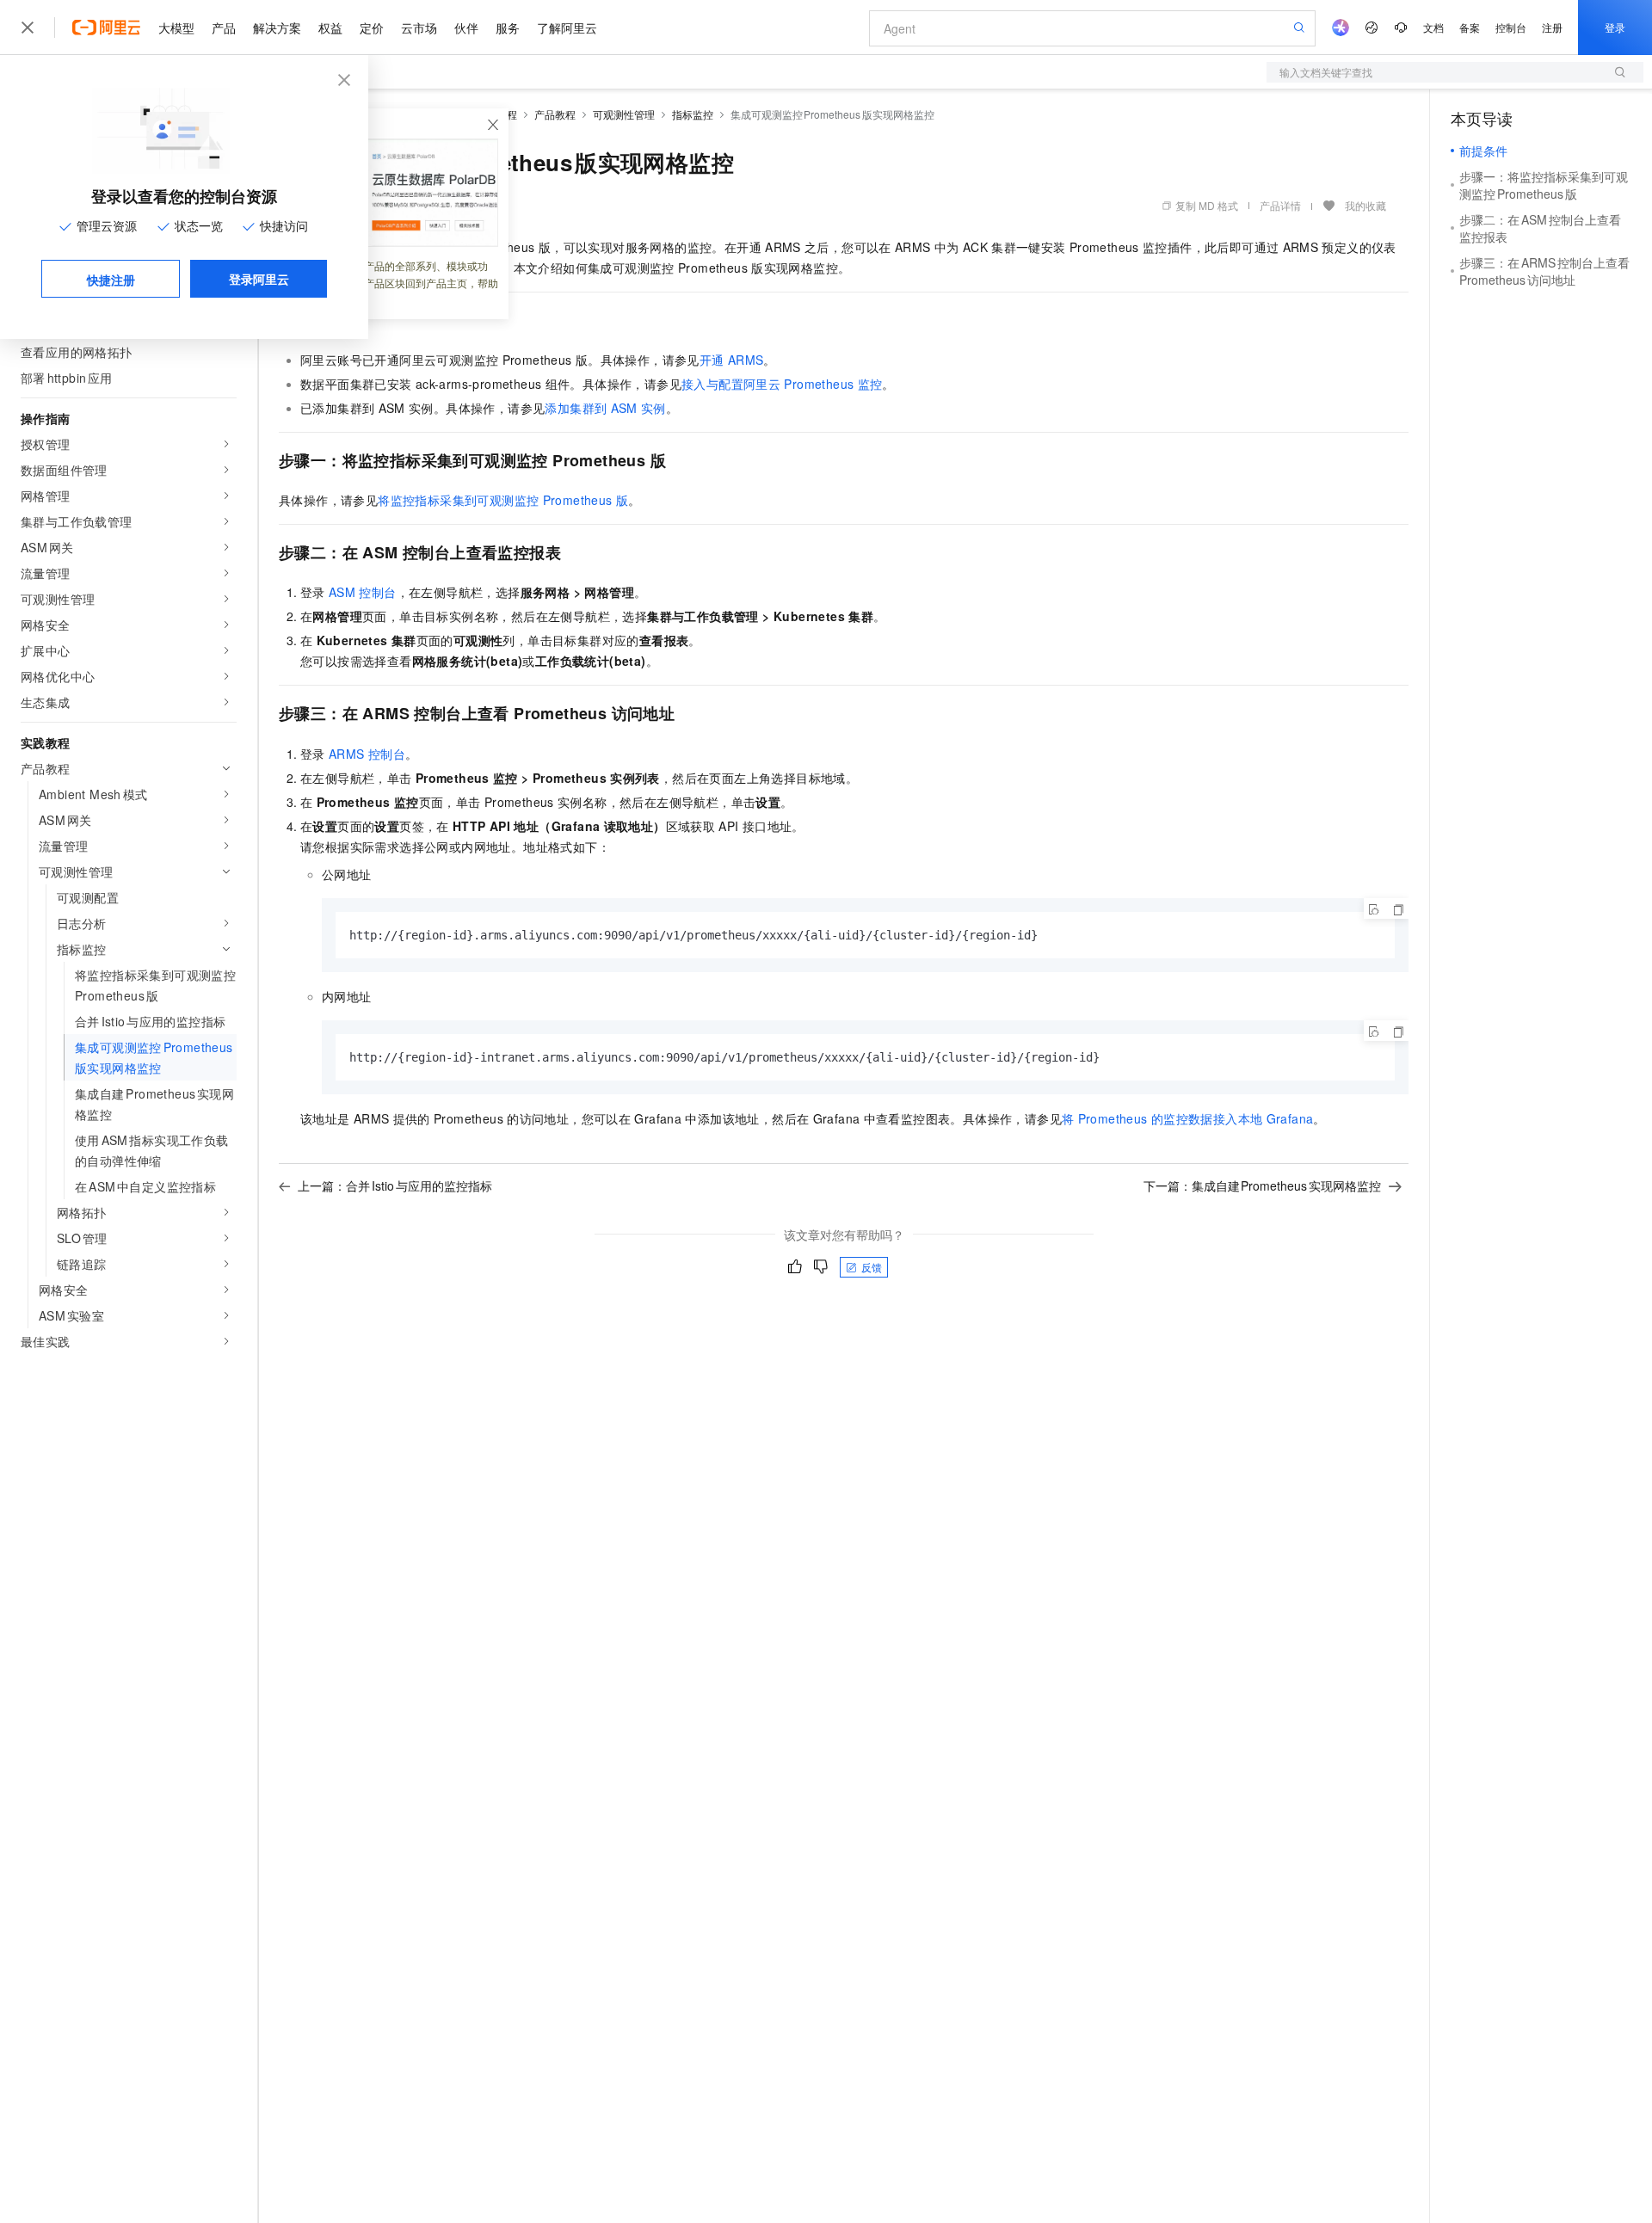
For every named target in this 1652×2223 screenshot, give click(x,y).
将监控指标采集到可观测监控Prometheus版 (503, 500)
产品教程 (555, 114)
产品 (224, 28)
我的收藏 (1365, 205)
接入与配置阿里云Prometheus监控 (782, 384)
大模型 (176, 28)
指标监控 (693, 114)
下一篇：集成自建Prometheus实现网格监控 (1263, 1185)
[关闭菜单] (28, 28)
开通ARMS (732, 360)
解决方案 (277, 28)
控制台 (1511, 27)
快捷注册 (111, 280)
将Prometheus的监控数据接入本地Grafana (1187, 1118)
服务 (508, 28)
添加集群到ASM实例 (605, 408)
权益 (330, 28)
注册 (1552, 27)
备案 (1470, 27)
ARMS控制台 (367, 754)
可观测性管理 (624, 114)
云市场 (419, 28)
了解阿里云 (567, 28)
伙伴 (466, 28)
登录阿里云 (259, 279)
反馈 (872, 1267)
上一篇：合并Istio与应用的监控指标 (395, 1185)
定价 (372, 28)
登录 (1615, 27)
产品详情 (1280, 205)
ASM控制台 (363, 592)
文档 (1433, 27)
